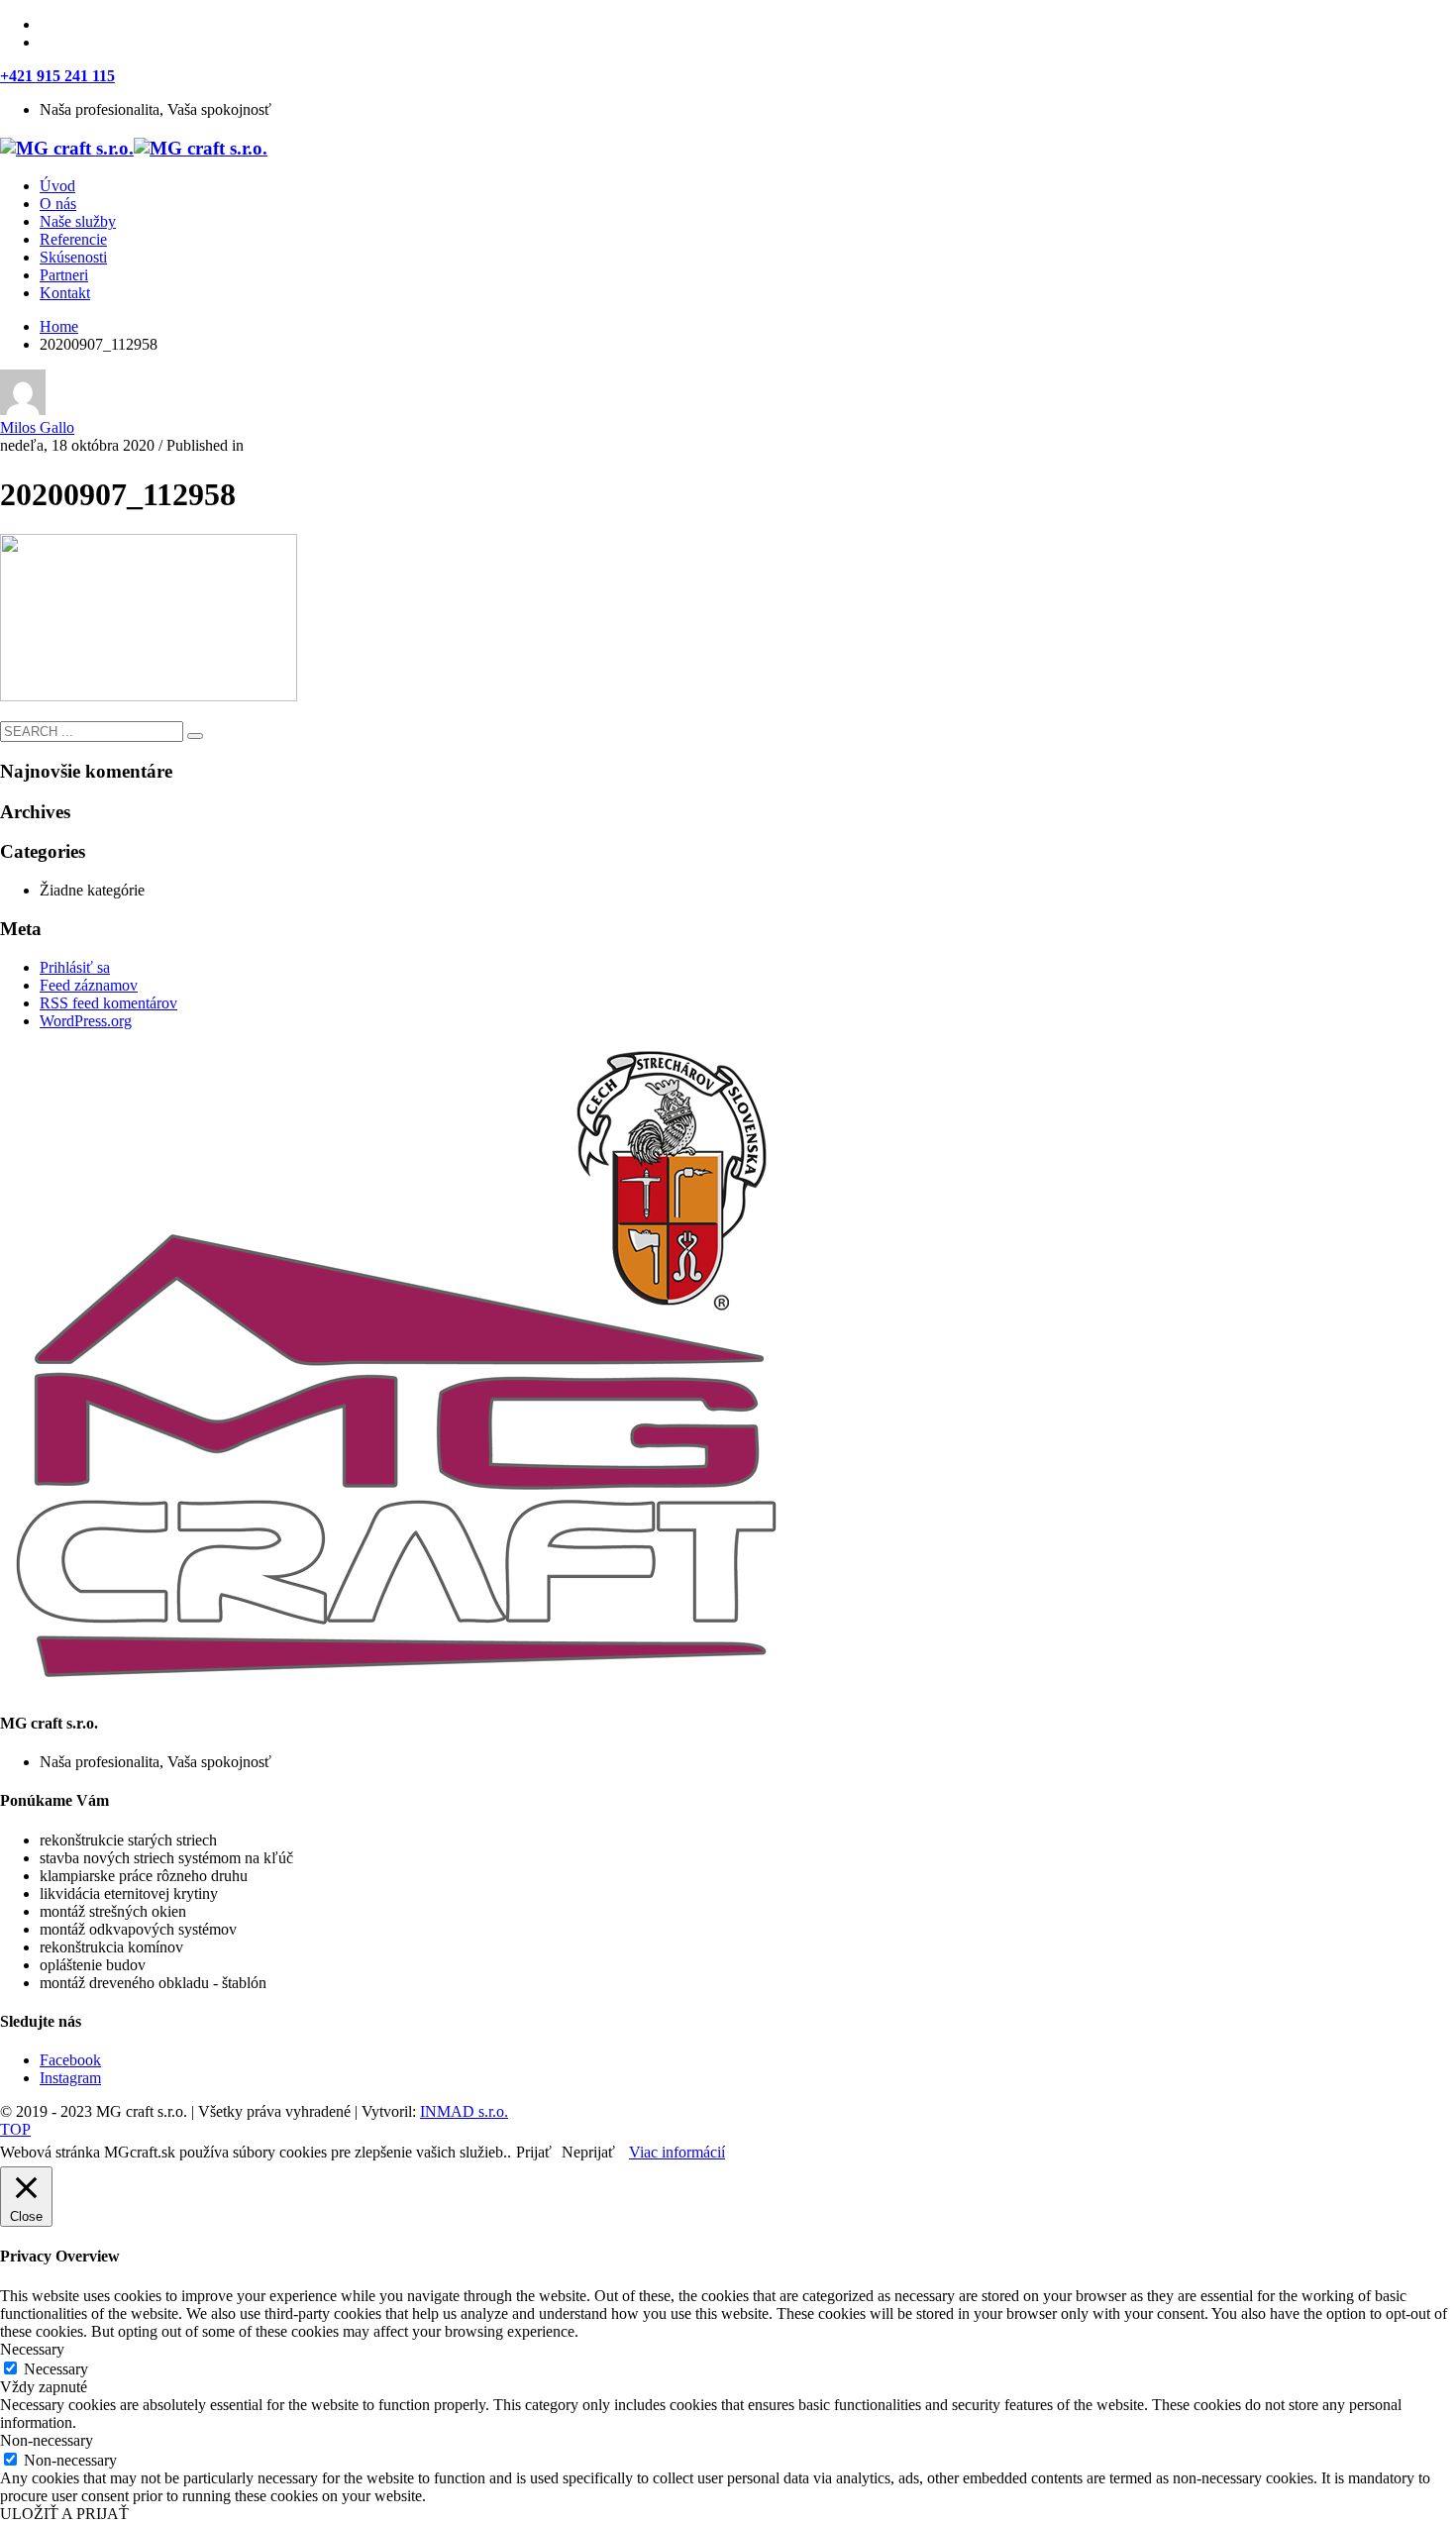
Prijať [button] (534, 2152)
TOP (15, 2129)
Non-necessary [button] (47, 2440)
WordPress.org (86, 1021)
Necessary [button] (32, 2349)
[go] (195, 736)
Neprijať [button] (588, 2152)
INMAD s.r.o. (464, 2111)
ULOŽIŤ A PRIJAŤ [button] (64, 2514)
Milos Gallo (37, 427)
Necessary (56, 2369)
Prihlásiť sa (75, 967)
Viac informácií (677, 2152)
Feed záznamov (89, 985)
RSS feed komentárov (108, 1003)
